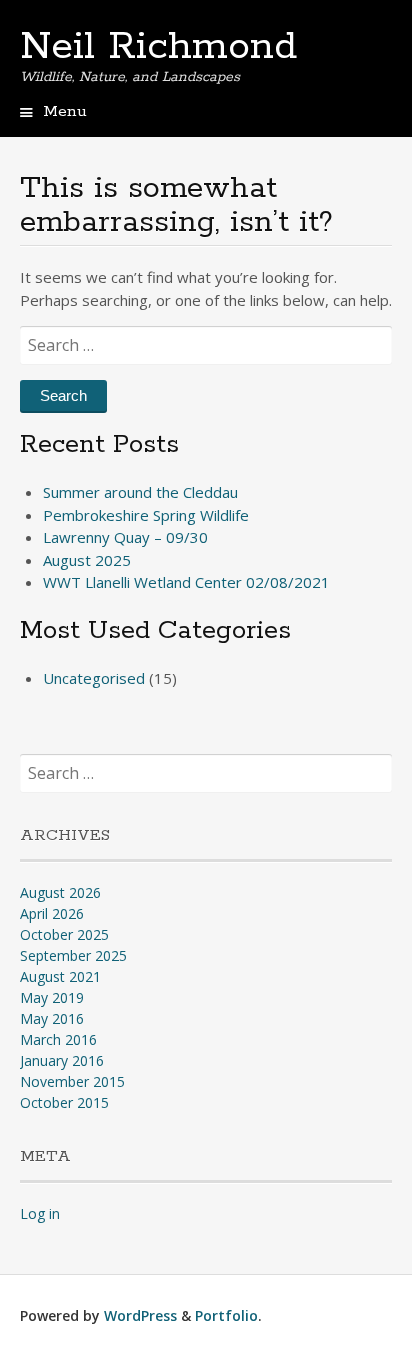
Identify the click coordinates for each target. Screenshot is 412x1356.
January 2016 (62, 1060)
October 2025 (64, 934)
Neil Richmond (158, 47)
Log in (40, 1213)
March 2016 (58, 1039)
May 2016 (52, 1018)
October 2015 (64, 1102)
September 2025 (73, 955)
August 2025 (87, 560)
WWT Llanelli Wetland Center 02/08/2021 (186, 582)
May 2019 (52, 997)
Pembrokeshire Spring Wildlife (146, 515)
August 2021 (60, 976)
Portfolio (226, 1315)
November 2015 (72, 1081)
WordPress (140, 1315)
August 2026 (60, 892)
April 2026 (52, 913)
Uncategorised (94, 678)
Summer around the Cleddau (140, 492)
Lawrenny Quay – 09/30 (125, 537)
